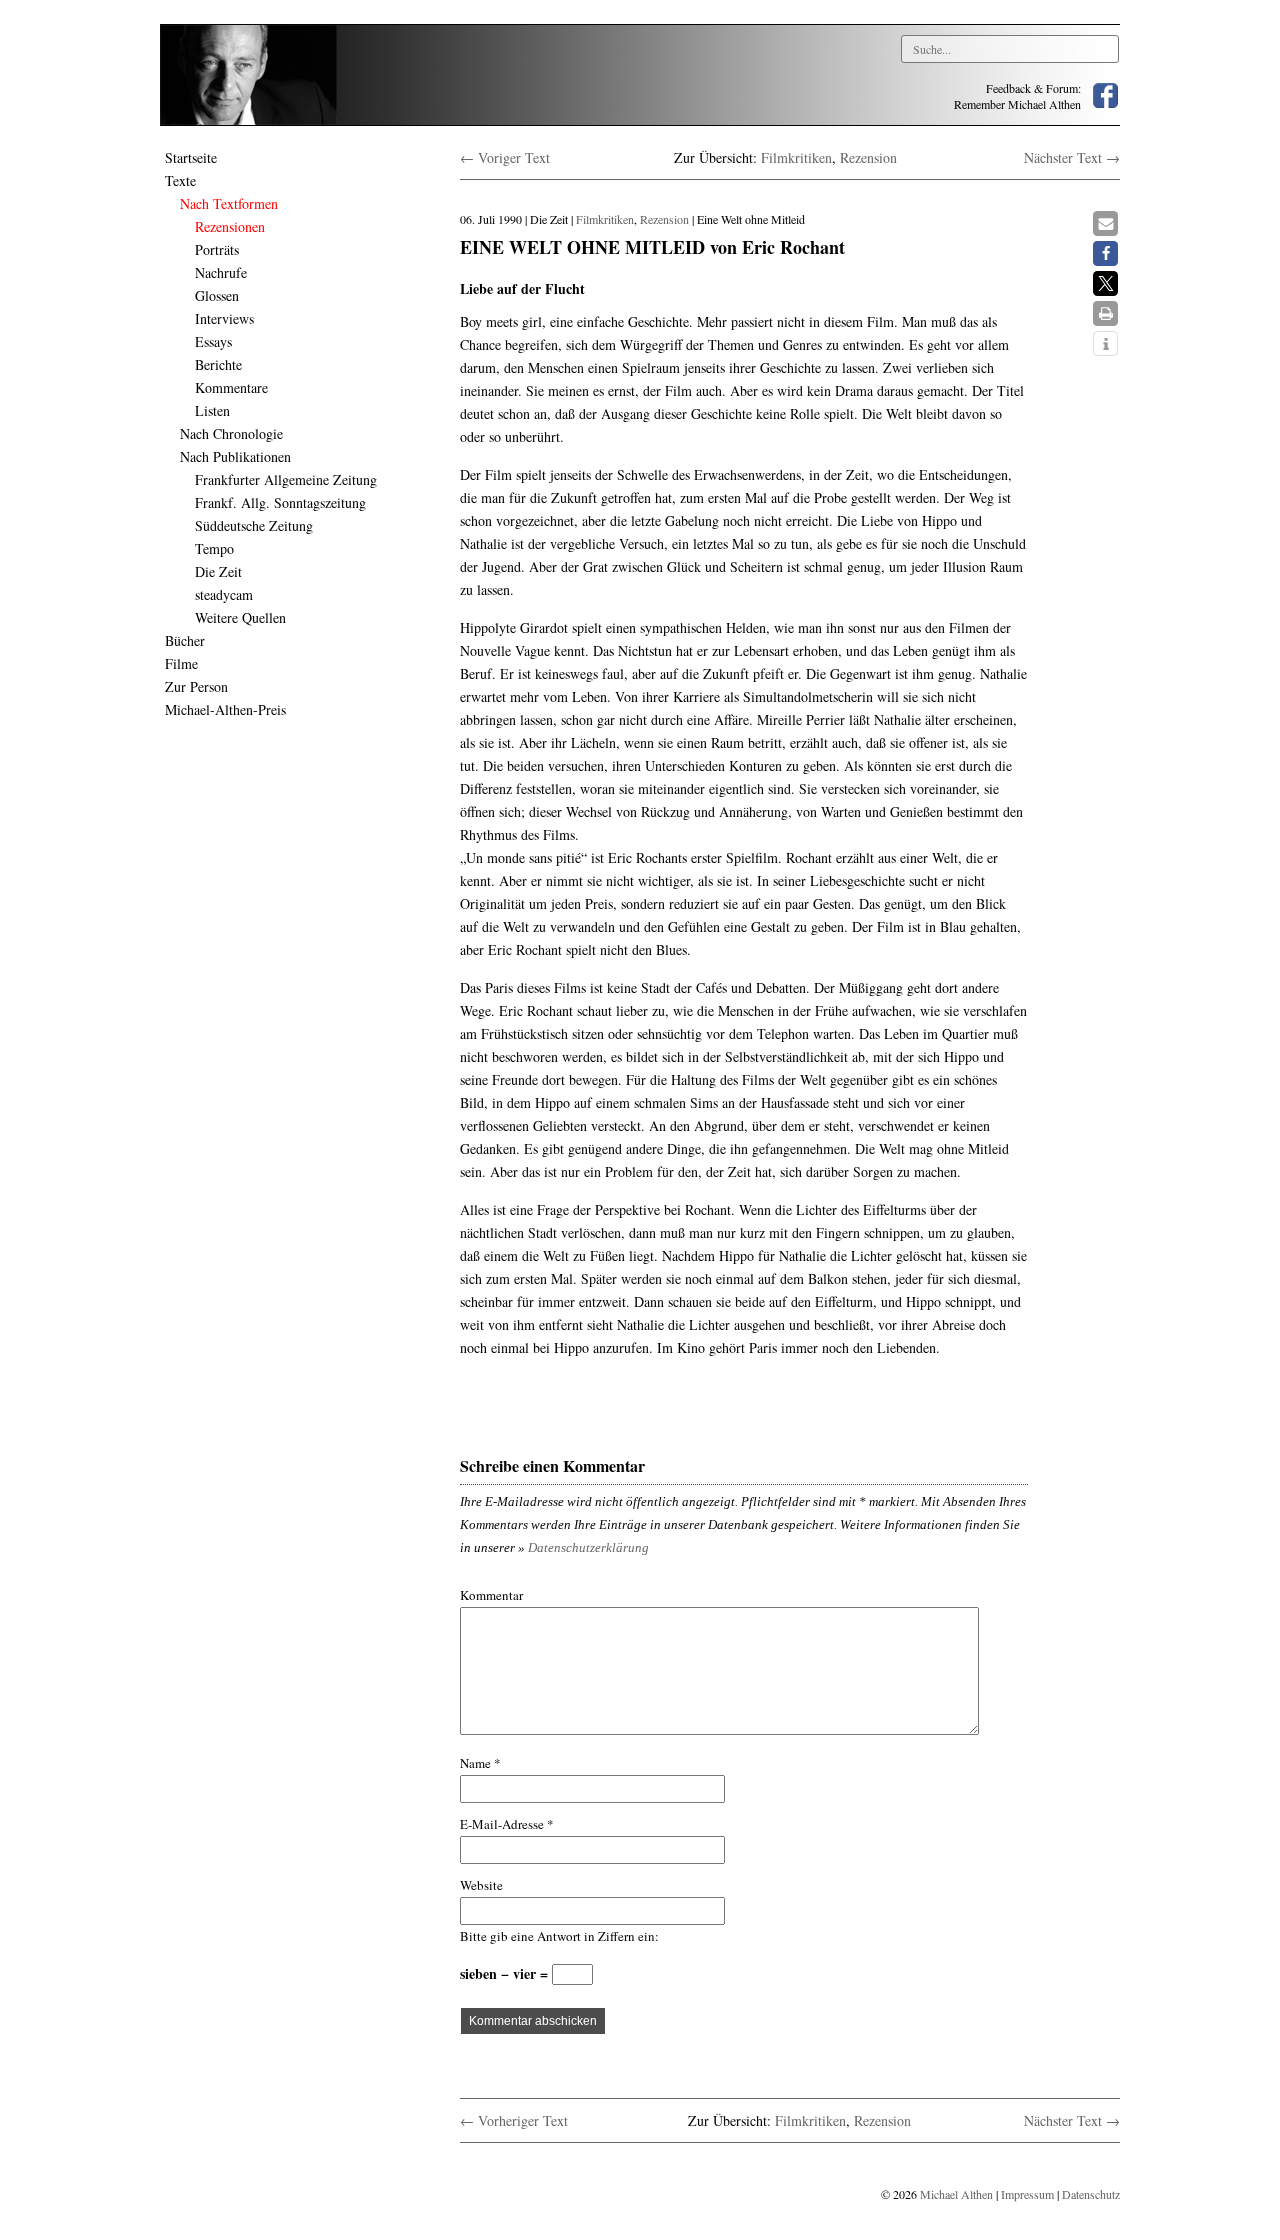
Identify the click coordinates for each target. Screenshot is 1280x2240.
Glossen (217, 295)
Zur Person (196, 686)
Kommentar (491, 1595)
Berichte (218, 364)
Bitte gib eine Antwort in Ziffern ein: (559, 1936)
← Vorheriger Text (514, 2120)
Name (480, 1763)
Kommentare (231, 387)
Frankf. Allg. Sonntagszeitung (280, 502)
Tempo (214, 548)
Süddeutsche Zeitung (254, 525)
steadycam (224, 594)
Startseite (191, 157)
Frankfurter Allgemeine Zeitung (286, 479)
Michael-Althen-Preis (225, 709)
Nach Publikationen (235, 456)
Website (481, 1885)
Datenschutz (1091, 2194)
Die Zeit (218, 571)
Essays (213, 341)
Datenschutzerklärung (588, 1547)
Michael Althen (956, 2194)
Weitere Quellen (240, 617)
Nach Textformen (229, 203)
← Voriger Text (505, 157)
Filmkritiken (796, 157)
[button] (1105, 223)
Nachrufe (221, 272)
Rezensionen (230, 226)
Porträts (217, 249)
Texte (180, 180)
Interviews (224, 318)
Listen (212, 410)
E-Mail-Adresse (507, 1824)
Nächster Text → (1072, 157)
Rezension (868, 157)
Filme (181, 663)
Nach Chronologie (231, 433)
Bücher (185, 640)
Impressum (1027, 2194)
